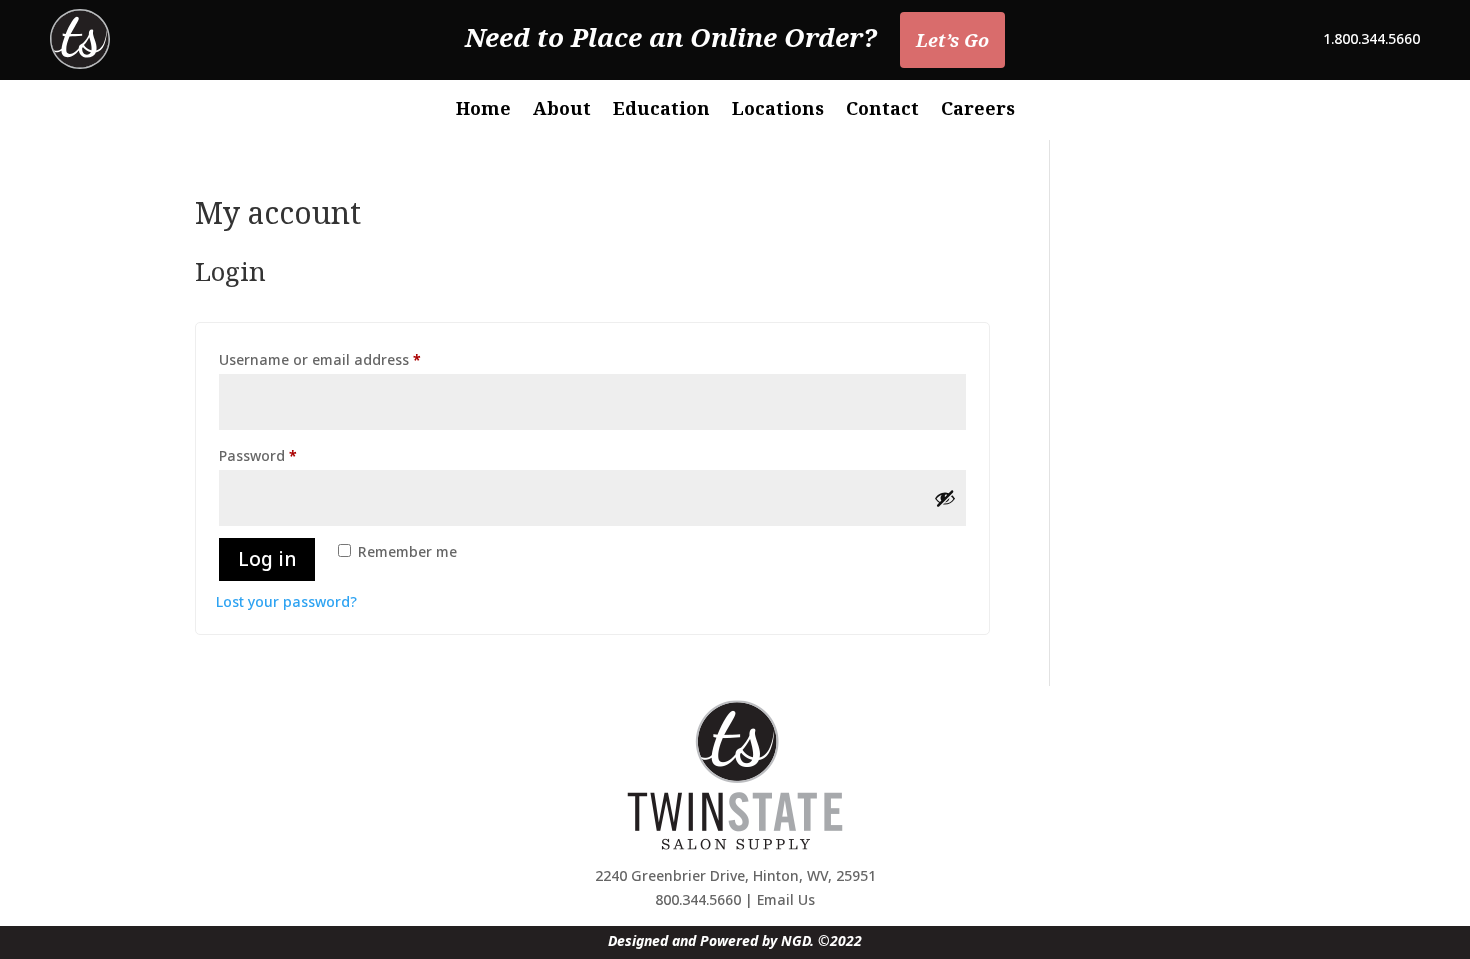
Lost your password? (286, 601)
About (562, 110)
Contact (882, 110)
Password (288, 455)
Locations (778, 110)
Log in (267, 559)
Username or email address (350, 359)
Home (483, 110)
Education (661, 110)
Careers (978, 110)
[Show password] (945, 498)
